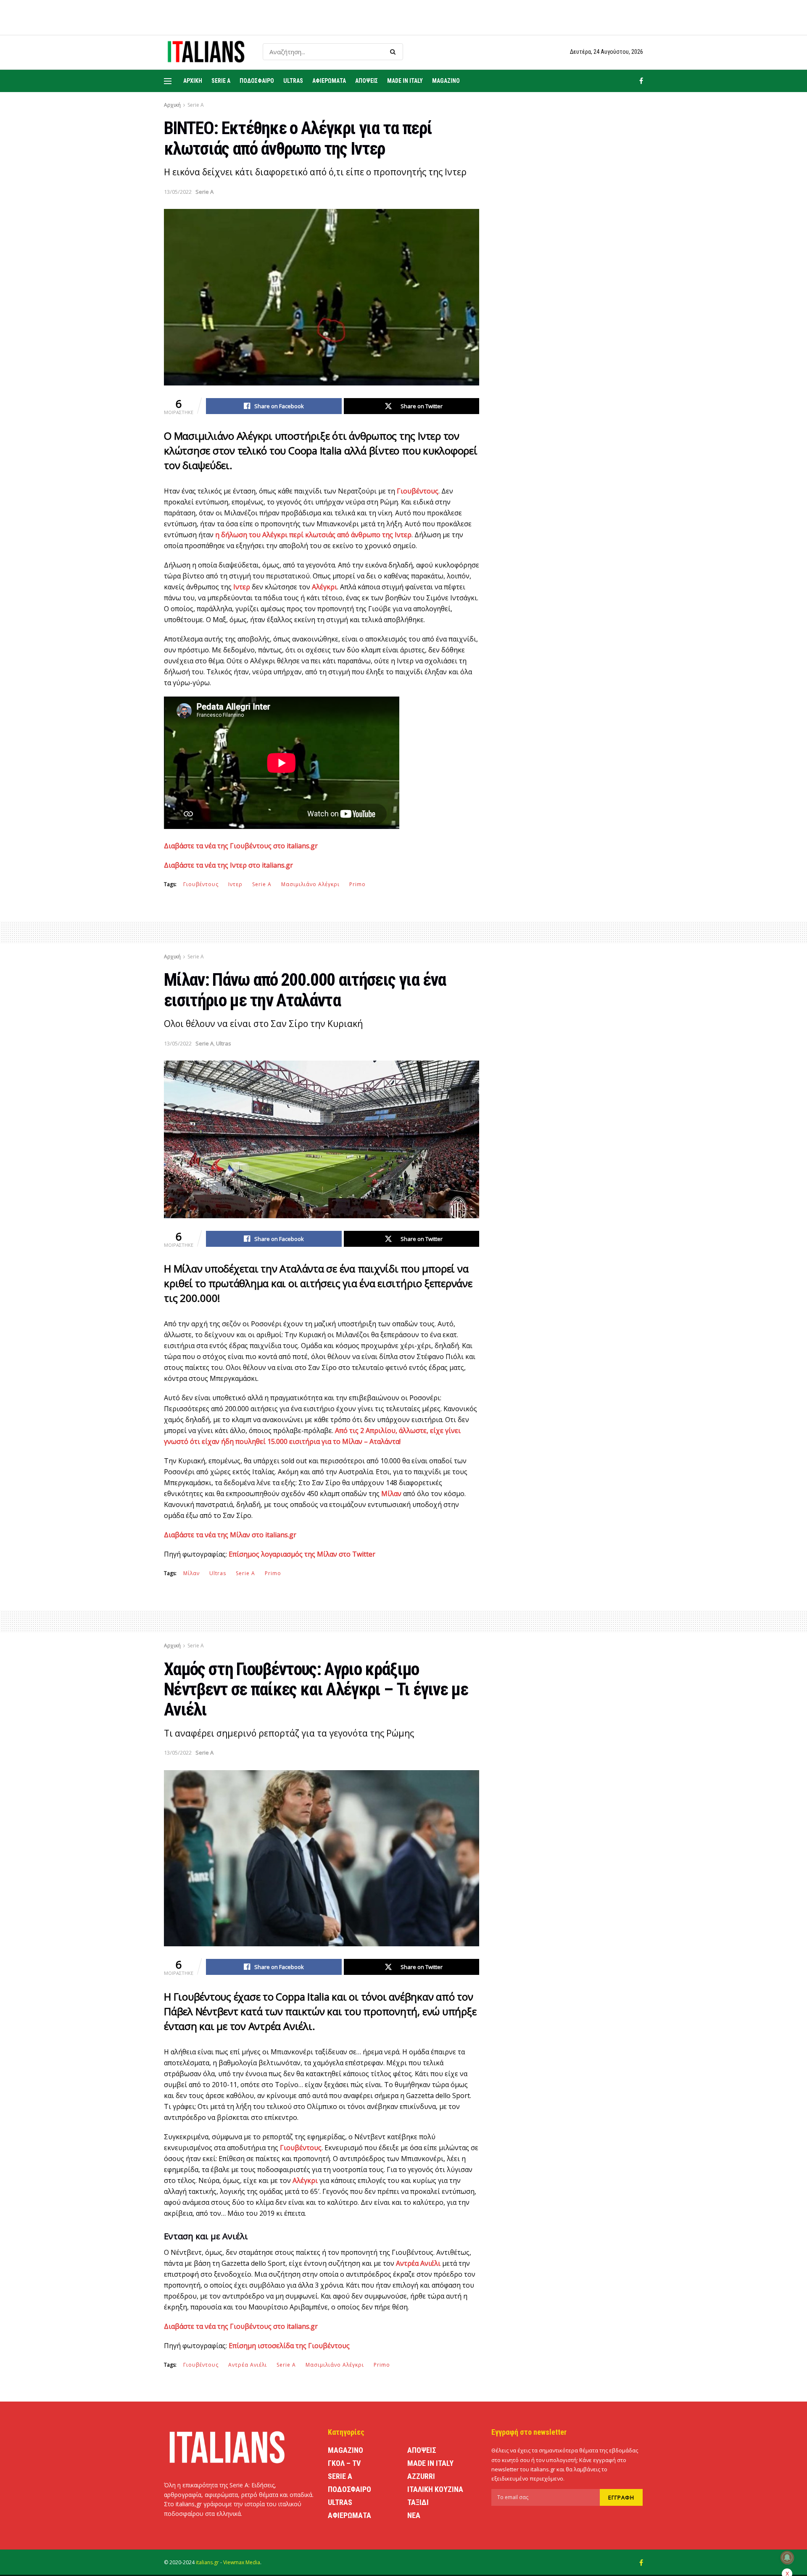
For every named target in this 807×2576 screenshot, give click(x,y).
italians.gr (207, 2562)
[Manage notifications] (787, 2558)
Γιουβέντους (201, 884)
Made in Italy (405, 81)
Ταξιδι (418, 2502)
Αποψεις (367, 81)
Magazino (446, 81)
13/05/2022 (178, 192)
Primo (357, 884)
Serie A (221, 81)
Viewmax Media (242, 2562)
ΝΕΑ (414, 2515)
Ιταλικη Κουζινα (435, 2489)
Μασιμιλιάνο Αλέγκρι (310, 884)
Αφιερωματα (329, 81)
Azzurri (421, 2476)
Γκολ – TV (344, 2463)
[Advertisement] (571, 279)
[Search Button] (394, 52)
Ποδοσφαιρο (257, 81)
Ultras (293, 81)
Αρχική (172, 105)
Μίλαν (191, 1573)
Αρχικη (193, 81)
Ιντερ (235, 884)
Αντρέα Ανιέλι (248, 2365)
